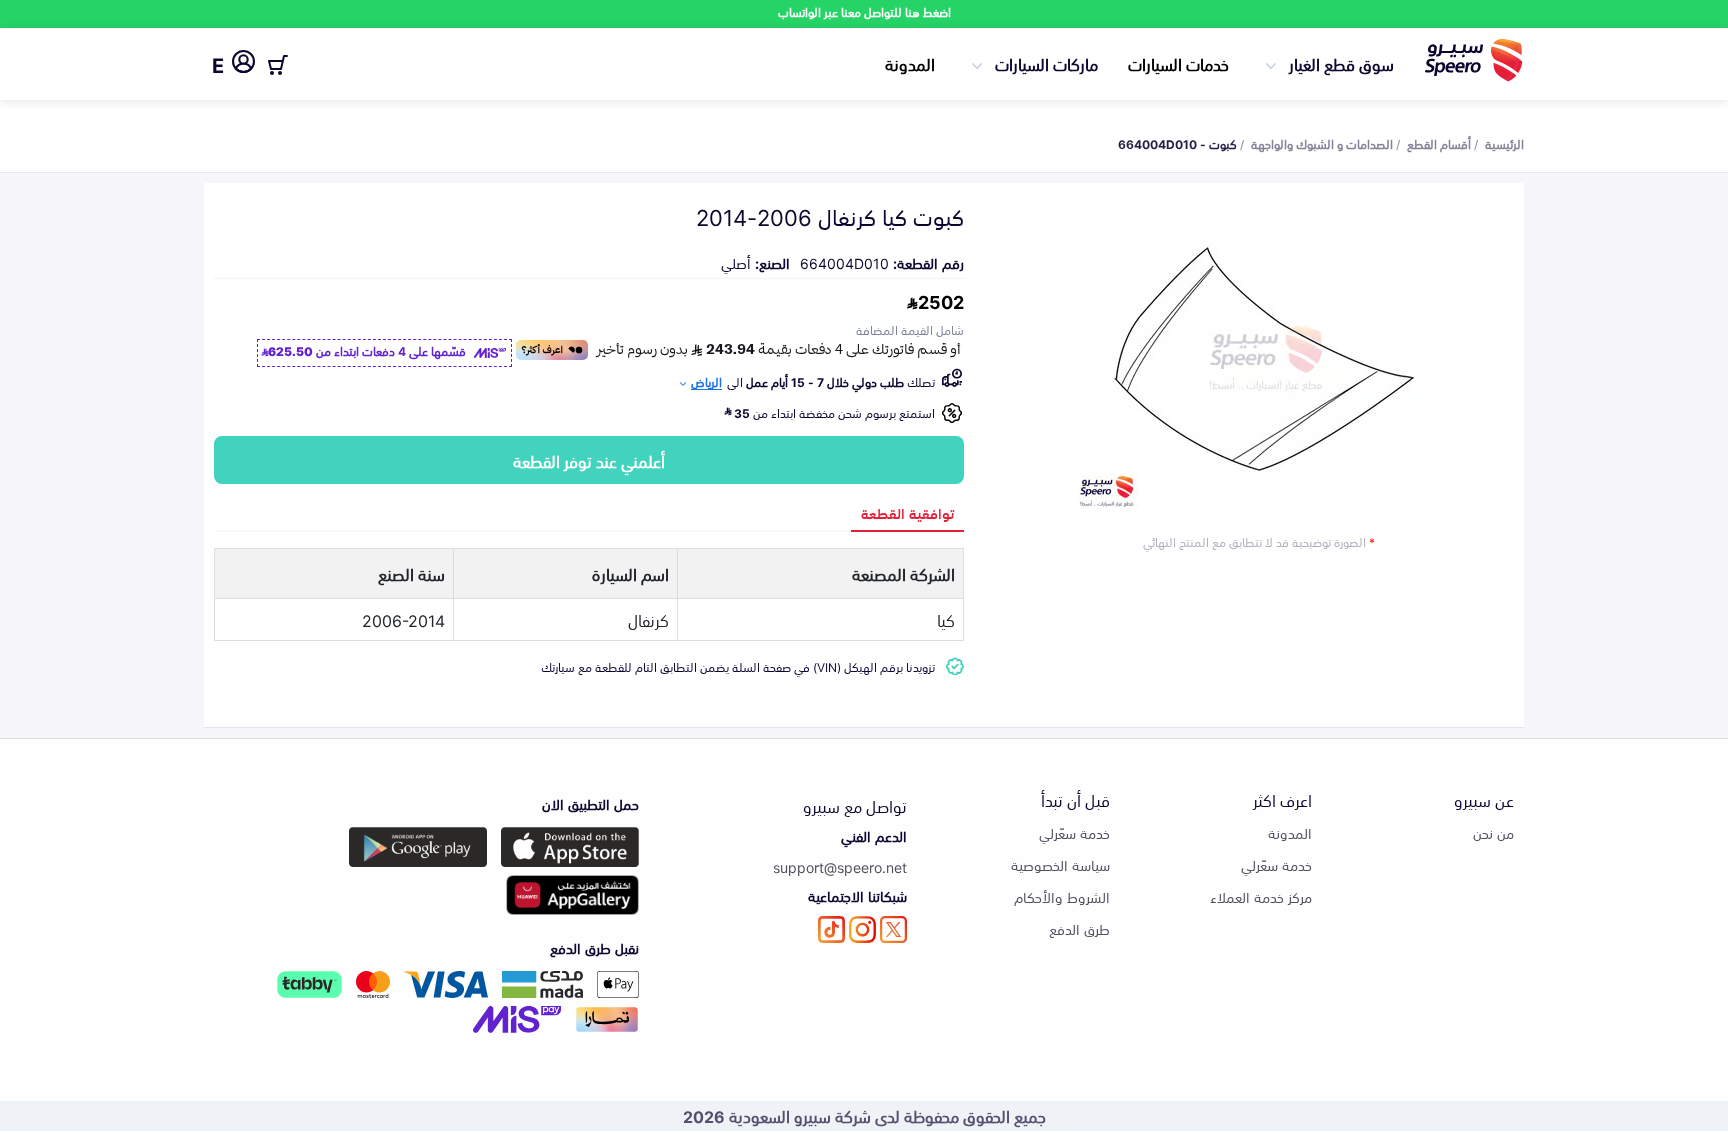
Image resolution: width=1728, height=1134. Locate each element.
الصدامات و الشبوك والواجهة (1322, 143)
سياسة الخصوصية (1060, 864)
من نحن (1493, 832)
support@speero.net (840, 866)
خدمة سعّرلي (1276, 864)
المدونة (910, 63)
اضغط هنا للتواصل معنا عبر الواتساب (864, 11)
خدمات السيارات (1178, 63)
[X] (893, 929)
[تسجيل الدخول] (243, 65)
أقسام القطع (1439, 143)
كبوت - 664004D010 (1177, 143)
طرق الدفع (1079, 928)
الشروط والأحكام (1062, 896)
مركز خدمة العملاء (1261, 896)
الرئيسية (1504, 143)
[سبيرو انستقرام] (862, 929)
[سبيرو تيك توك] (831, 929)
